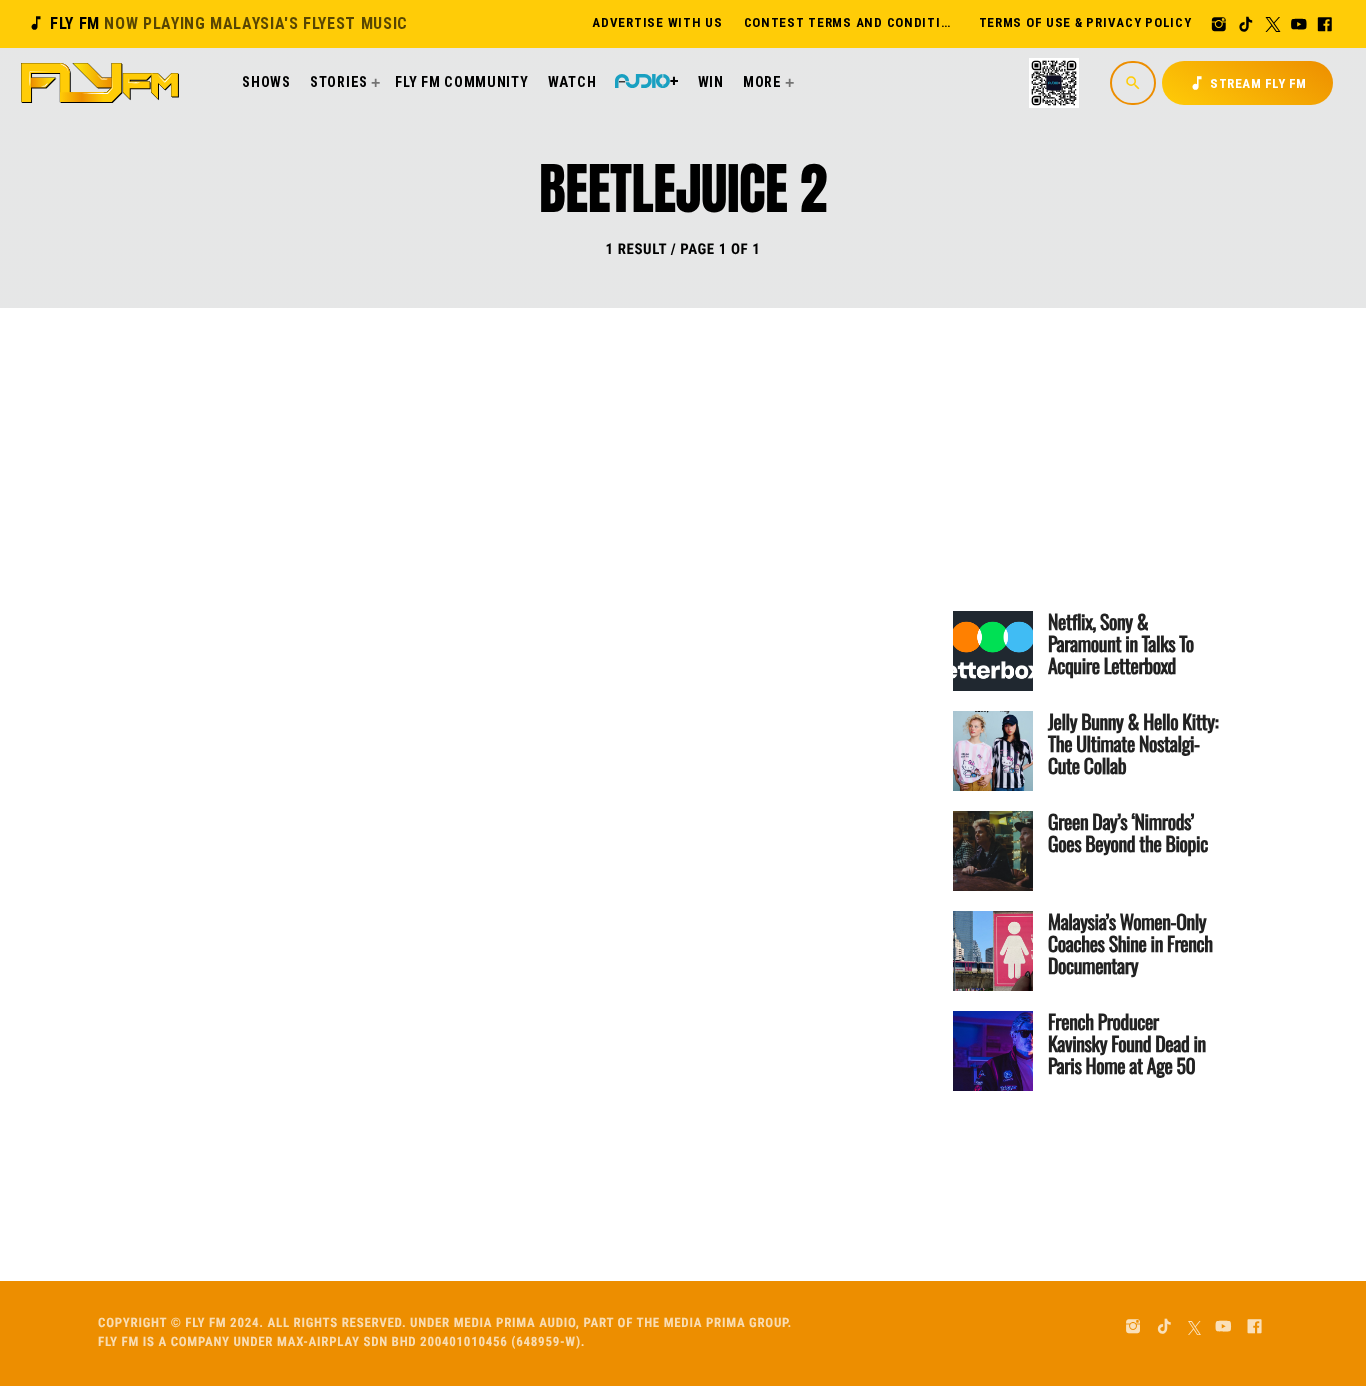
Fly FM (217, 23)
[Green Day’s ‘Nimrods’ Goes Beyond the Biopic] (993, 851)
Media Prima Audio (515, 1323)
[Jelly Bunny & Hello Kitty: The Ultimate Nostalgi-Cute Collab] (993, 751)
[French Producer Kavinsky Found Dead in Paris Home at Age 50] (993, 1051)
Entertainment (469, 491)
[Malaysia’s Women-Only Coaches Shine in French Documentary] (993, 951)
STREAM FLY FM (1247, 83)
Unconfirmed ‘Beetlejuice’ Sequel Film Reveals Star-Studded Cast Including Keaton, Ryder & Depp (595, 587)
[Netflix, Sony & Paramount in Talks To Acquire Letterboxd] (993, 651)
